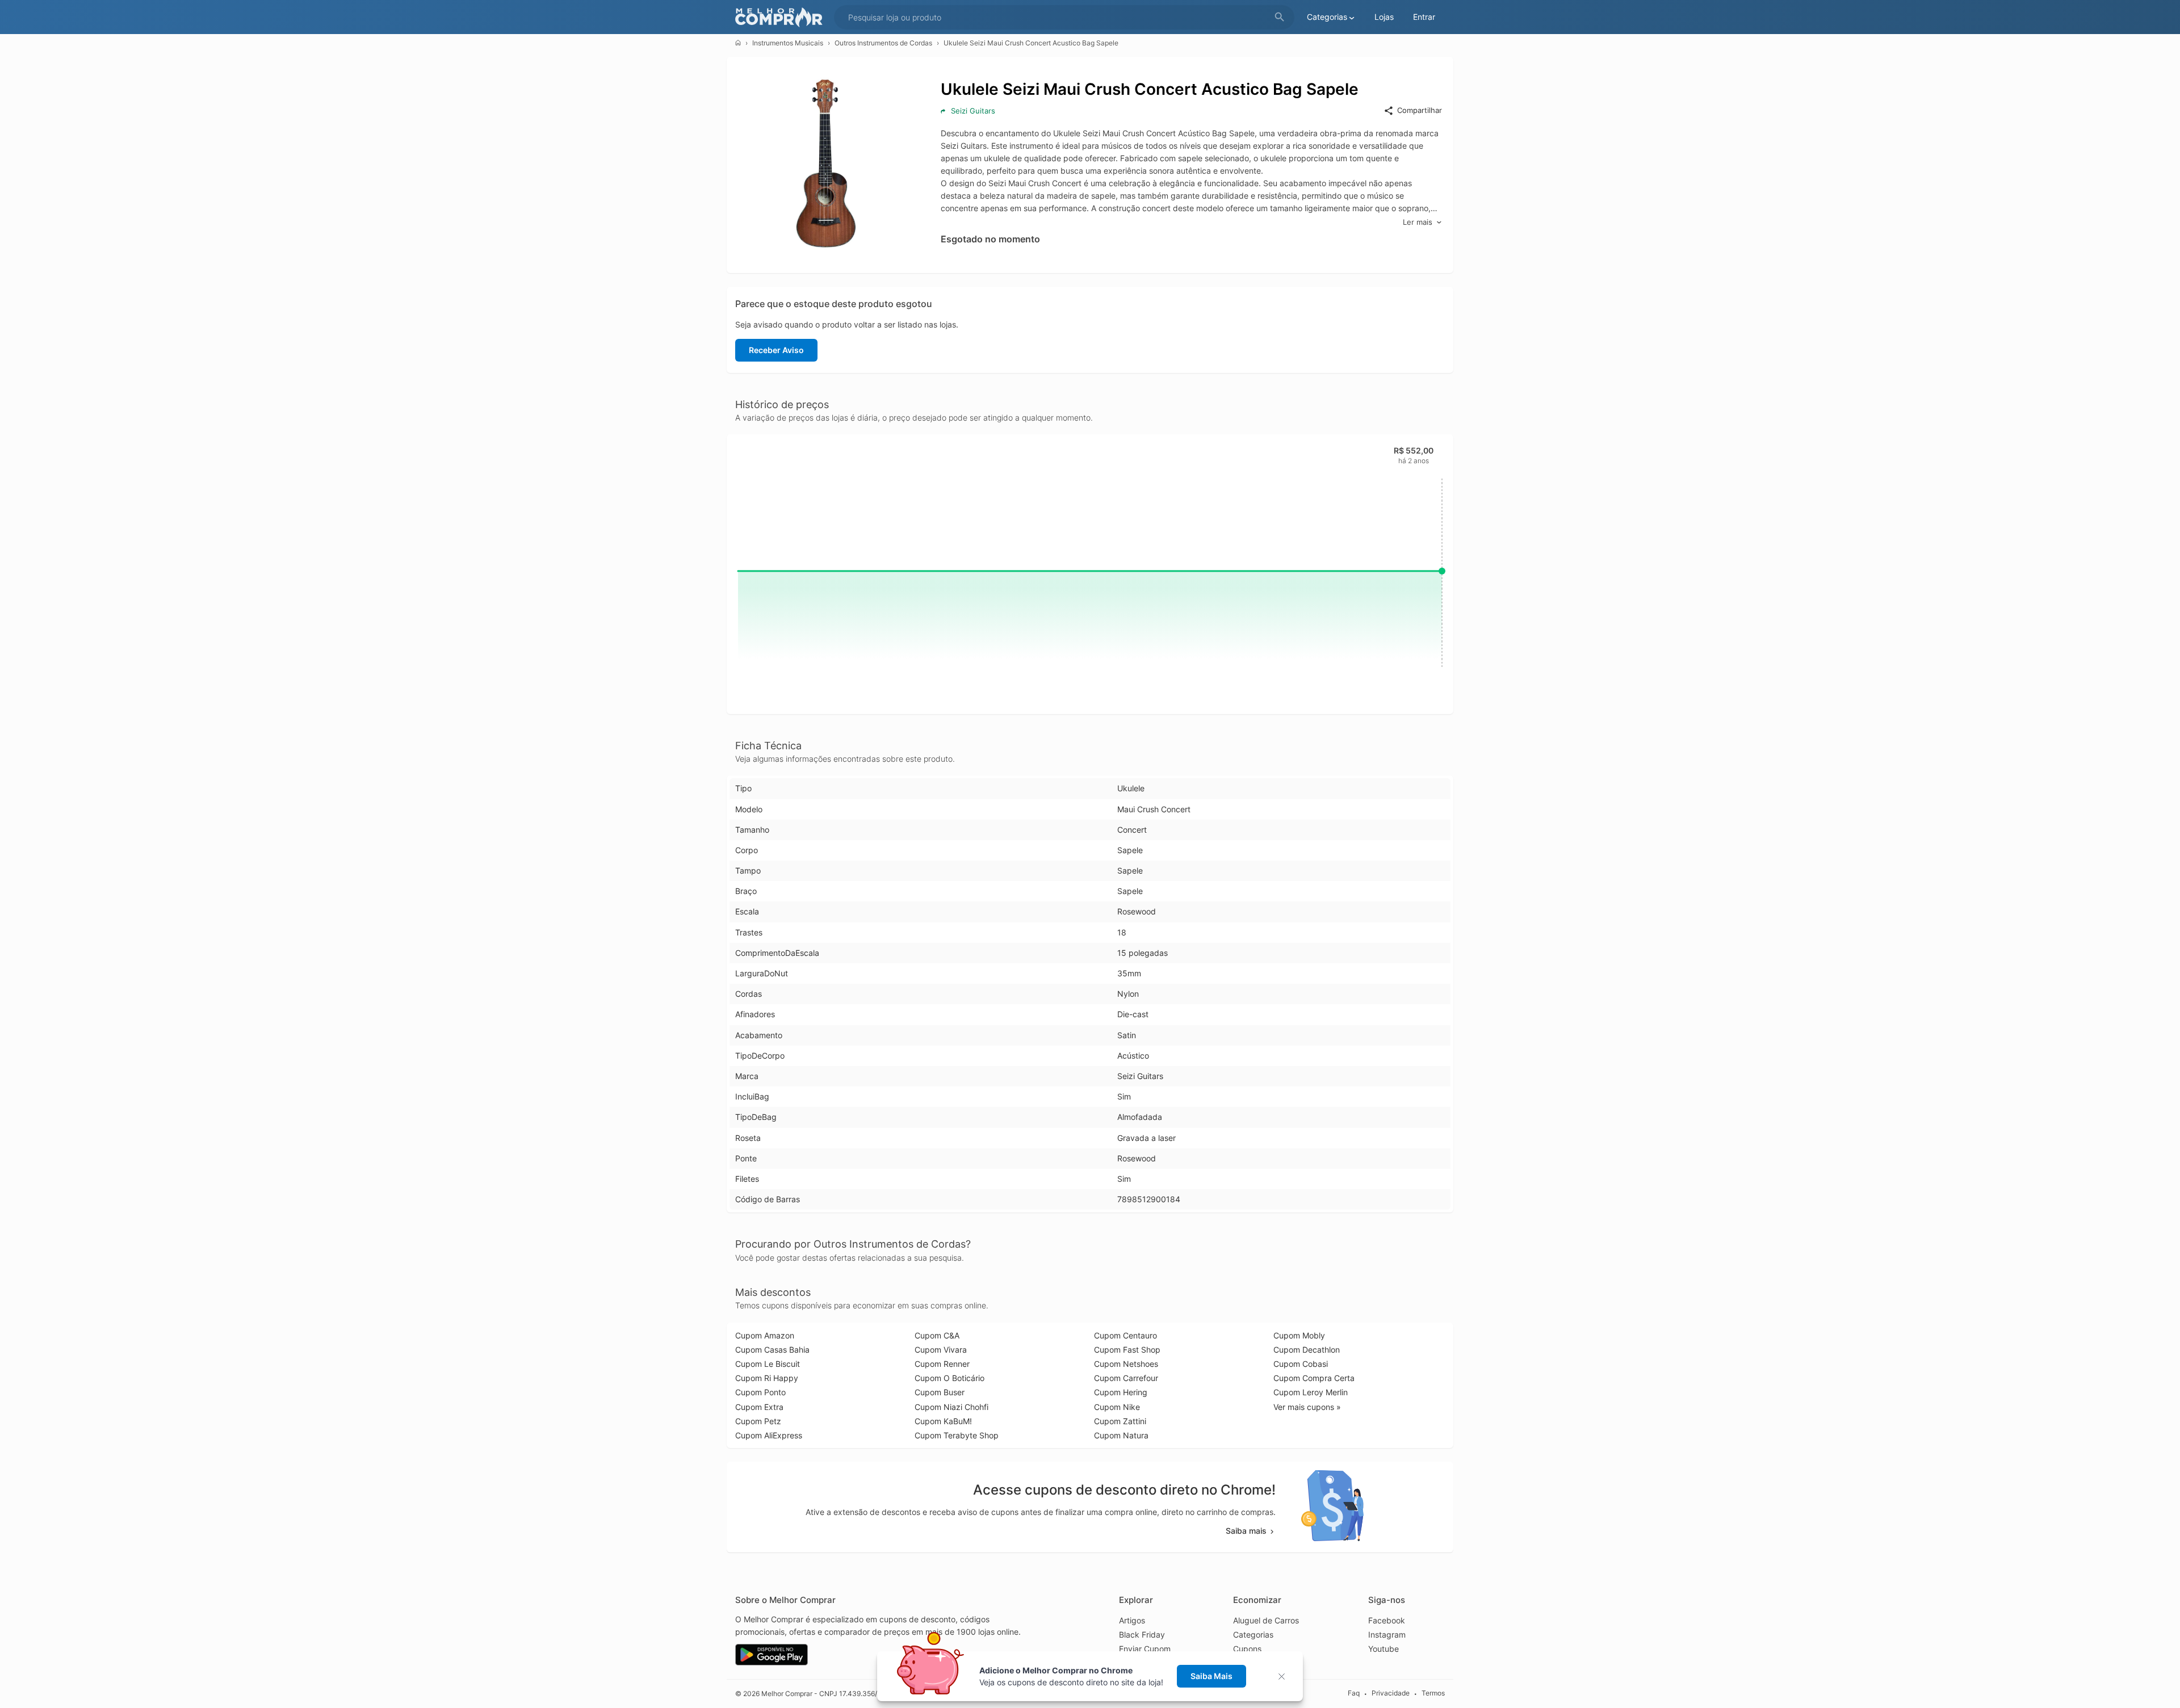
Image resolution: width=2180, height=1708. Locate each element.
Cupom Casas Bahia (772, 1350)
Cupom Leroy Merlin (1311, 1392)
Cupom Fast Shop (1127, 1350)
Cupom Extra (759, 1407)
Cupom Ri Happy (767, 1378)
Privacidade (1391, 1693)
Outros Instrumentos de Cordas (883, 43)
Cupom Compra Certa (1314, 1378)
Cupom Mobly (1299, 1335)
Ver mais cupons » (1307, 1407)
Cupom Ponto (760, 1392)
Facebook (1387, 1620)
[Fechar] (1285, 1676)
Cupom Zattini (1120, 1421)
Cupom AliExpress (769, 1435)
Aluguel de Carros (1266, 1620)
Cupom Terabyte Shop (957, 1435)
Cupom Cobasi (1301, 1364)
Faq (1354, 1693)
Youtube (1384, 1649)
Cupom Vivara (941, 1350)
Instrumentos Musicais (788, 43)
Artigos (1132, 1620)
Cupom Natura (1121, 1435)
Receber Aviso (776, 350)
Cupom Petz (758, 1421)
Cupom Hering (1121, 1392)
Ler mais (1418, 222)
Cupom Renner (942, 1364)
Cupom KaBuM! (943, 1421)
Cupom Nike (1117, 1407)
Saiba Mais (1211, 1676)
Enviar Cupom (1145, 1649)
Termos (1433, 1693)
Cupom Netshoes (1126, 1364)
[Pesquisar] (1280, 17)
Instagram (1387, 1634)
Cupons (1247, 1649)
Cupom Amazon (765, 1335)
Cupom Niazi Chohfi (951, 1407)
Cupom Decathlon (1307, 1350)
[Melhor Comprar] (782, 17)
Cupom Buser (940, 1392)
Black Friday (1142, 1634)
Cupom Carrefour (1126, 1378)
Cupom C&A (937, 1335)
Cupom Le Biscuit (768, 1364)
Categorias (1253, 1634)
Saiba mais (1246, 1531)
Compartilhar (1420, 110)
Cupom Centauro (1125, 1335)
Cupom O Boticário (949, 1378)
